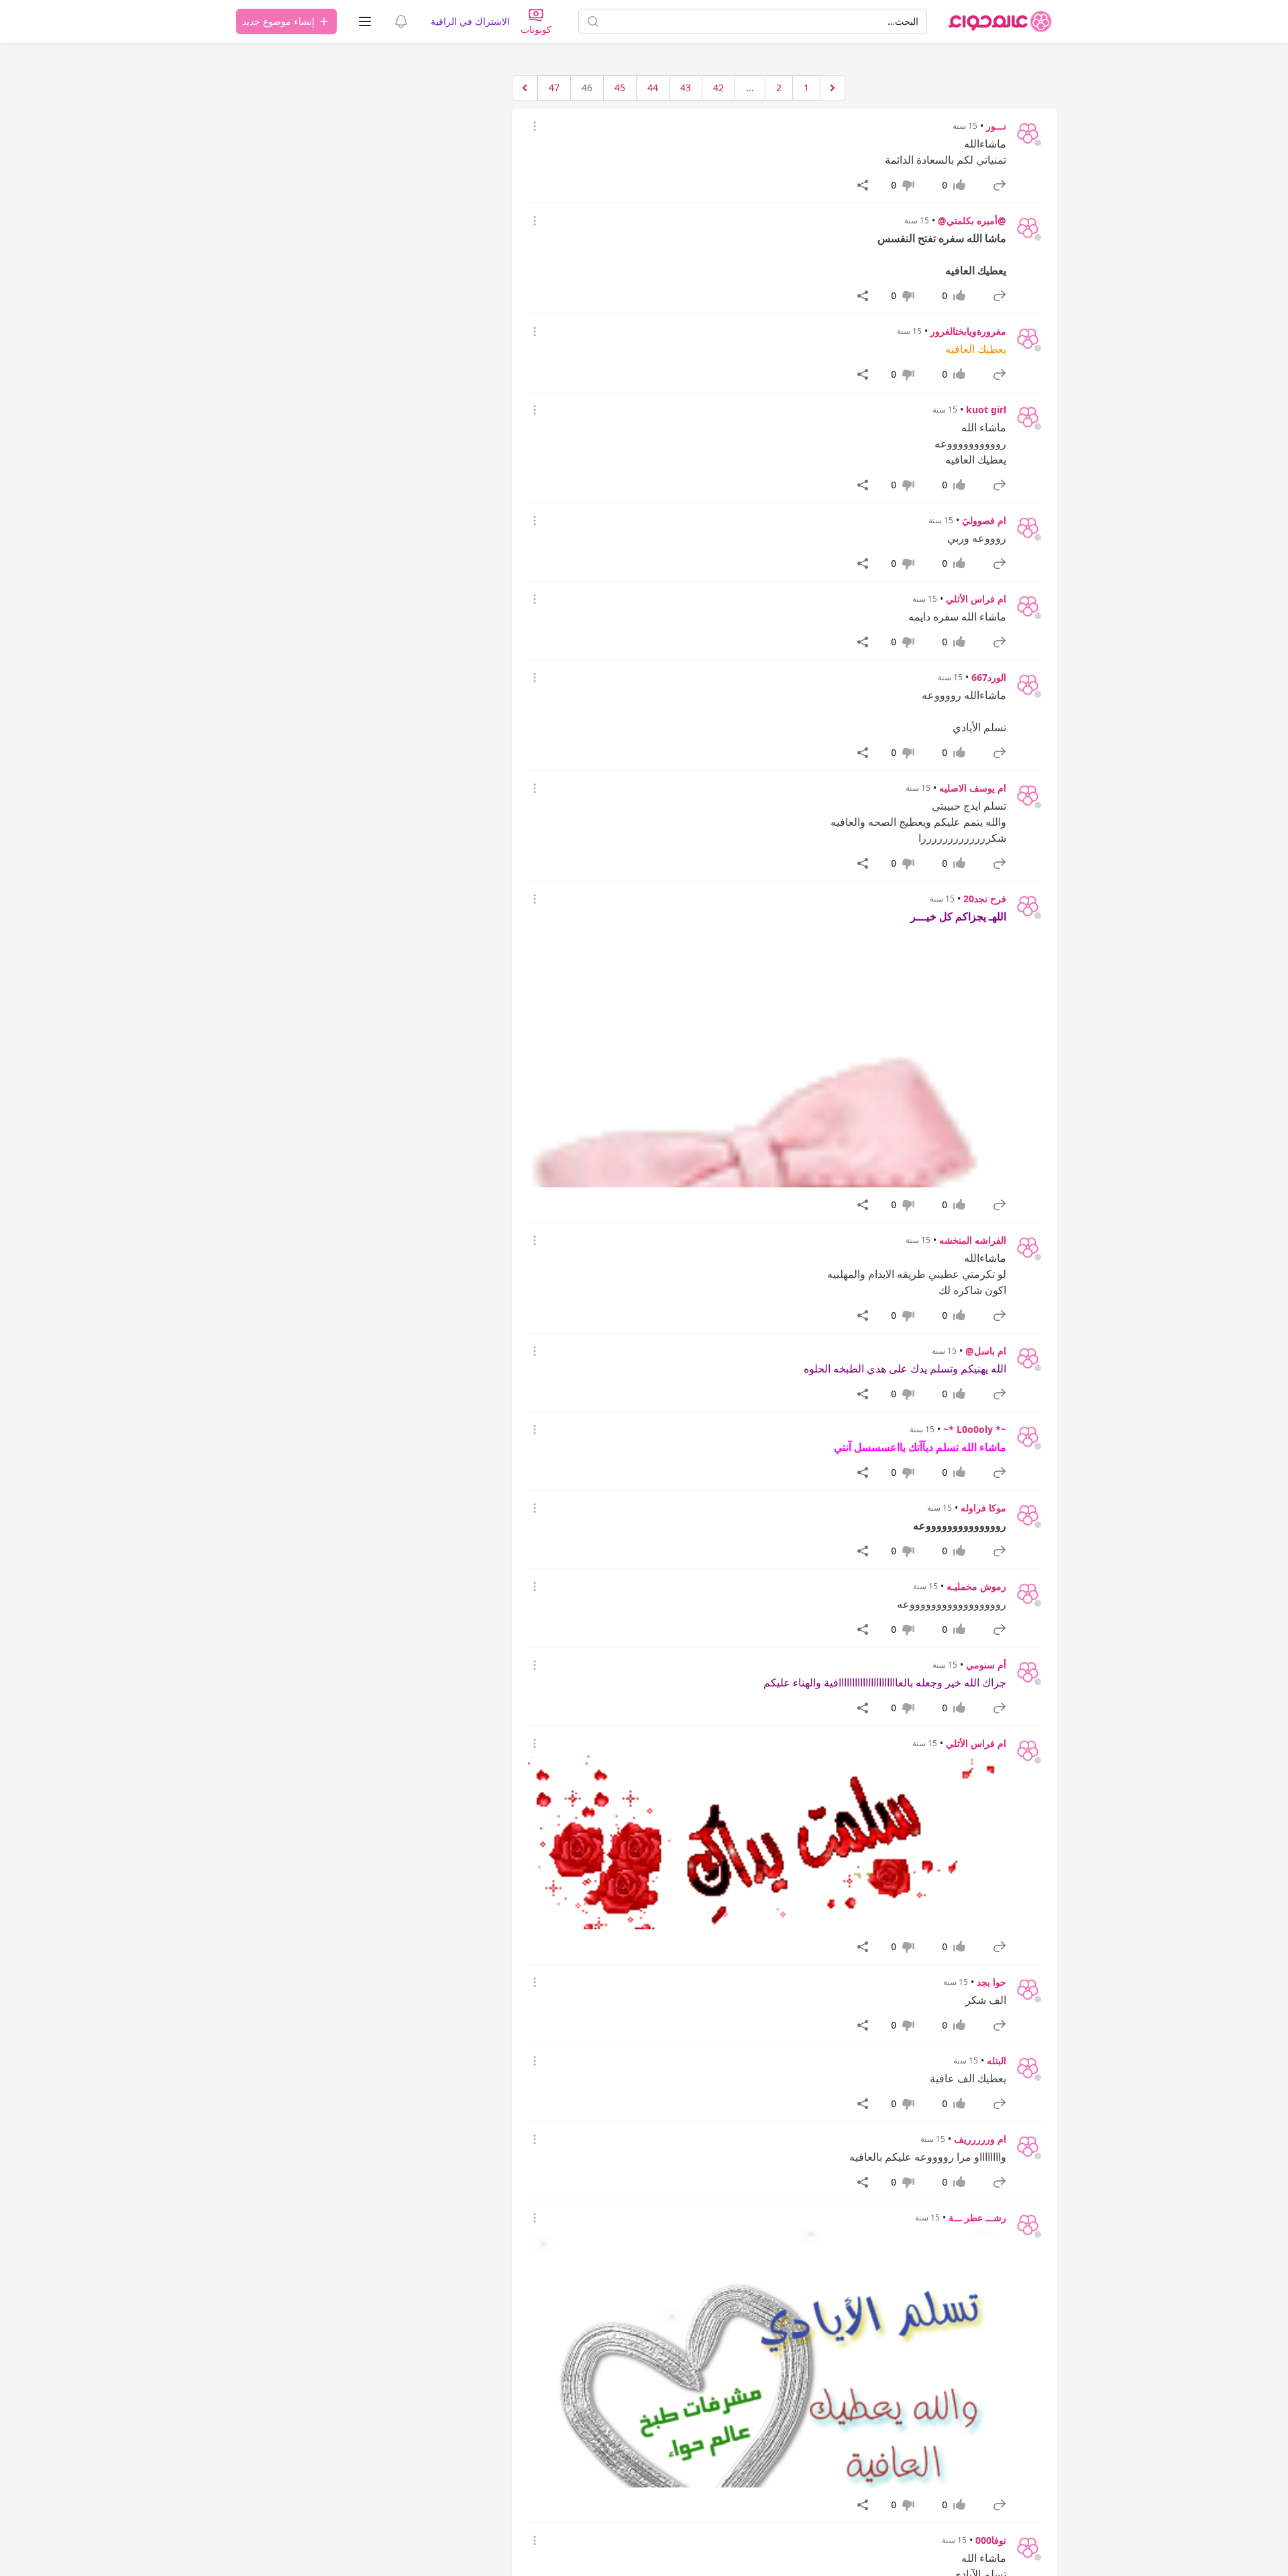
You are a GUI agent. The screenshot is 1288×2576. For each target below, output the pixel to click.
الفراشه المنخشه (973, 1240)
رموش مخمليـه (976, 1586)
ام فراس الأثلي (976, 599)
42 (718, 88)
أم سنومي (986, 1665)
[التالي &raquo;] (525, 88)
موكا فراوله (983, 1508)
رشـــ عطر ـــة (977, 2217)
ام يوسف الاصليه (973, 788)
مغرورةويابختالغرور (968, 331)
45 (620, 88)
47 (554, 88)
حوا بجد (991, 1982)
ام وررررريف (980, 2139)
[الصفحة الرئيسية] (1000, 21)
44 (653, 88)
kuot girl (986, 410)
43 (686, 88)
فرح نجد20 (985, 899)
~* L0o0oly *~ (975, 1429)
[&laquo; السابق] (833, 88)
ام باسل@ (986, 1351)
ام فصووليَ (984, 520)
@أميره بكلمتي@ (972, 220)
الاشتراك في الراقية (470, 21)
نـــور (996, 126)
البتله (997, 2060)
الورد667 (989, 677)
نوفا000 (991, 2540)
